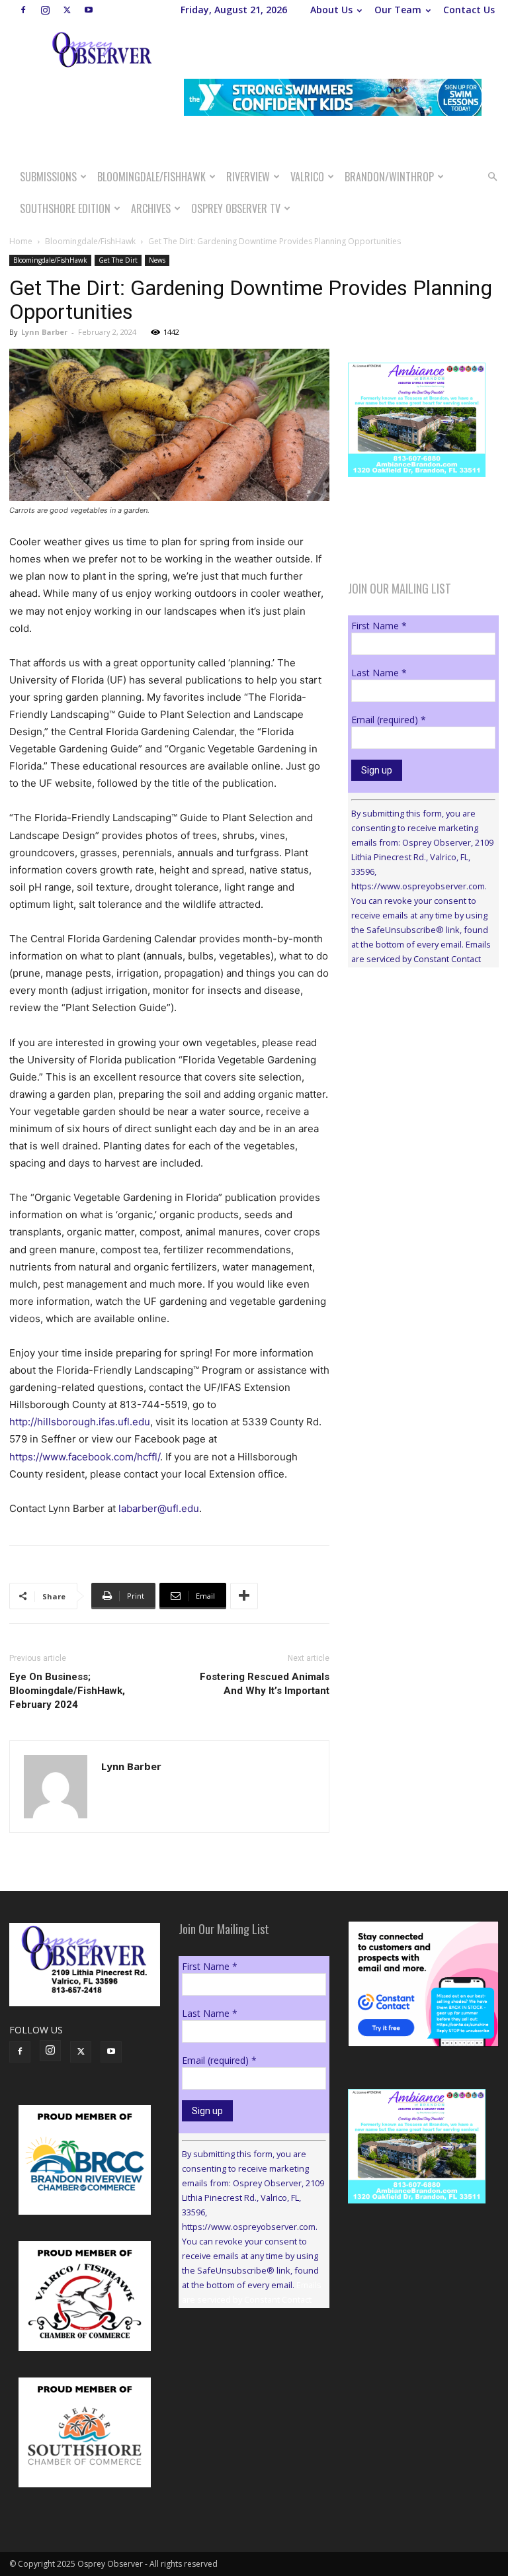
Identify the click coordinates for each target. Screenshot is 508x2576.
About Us (331, 10)
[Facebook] (23, 10)
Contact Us (469, 10)
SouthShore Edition (65, 208)
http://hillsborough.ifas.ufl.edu (80, 1422)
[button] (492, 177)
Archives (151, 208)
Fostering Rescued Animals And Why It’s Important (265, 1684)
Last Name (379, 673)
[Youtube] (89, 10)
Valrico (307, 177)
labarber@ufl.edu (159, 1508)
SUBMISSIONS (48, 177)
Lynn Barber (44, 332)
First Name (379, 626)
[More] (244, 1596)
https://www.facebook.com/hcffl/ (85, 1457)
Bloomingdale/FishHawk (151, 177)
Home (21, 241)
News (157, 260)
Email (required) (389, 720)
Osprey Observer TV (236, 208)
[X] (67, 10)
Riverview (248, 177)
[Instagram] (45, 10)
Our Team (398, 10)
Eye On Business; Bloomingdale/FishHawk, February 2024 (67, 1691)
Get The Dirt (118, 260)
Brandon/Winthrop (389, 177)
